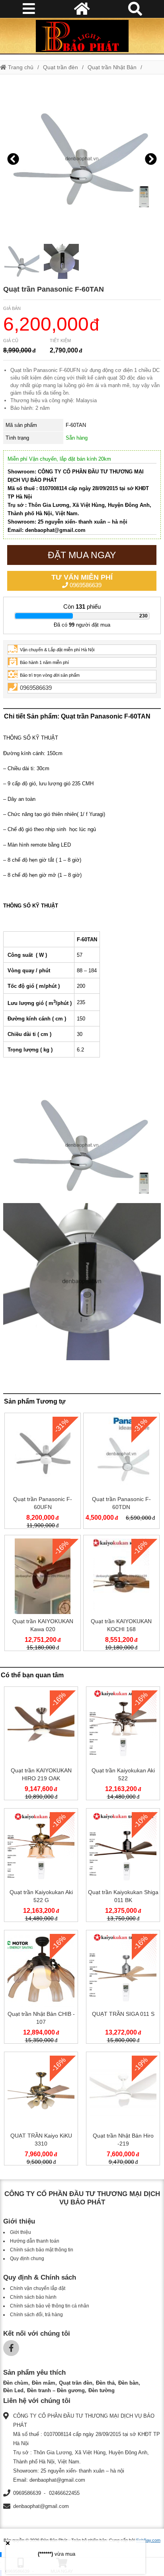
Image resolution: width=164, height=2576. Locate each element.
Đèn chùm (16, 2383)
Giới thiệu (20, 2232)
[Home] (82, 36)
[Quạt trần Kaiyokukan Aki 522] (123, 1745)
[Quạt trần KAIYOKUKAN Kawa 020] (43, 1595)
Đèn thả (105, 2383)
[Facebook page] (11, 2348)
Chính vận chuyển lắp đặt (38, 2288)
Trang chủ (20, 67)
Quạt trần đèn (61, 67)
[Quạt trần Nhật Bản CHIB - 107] (41, 1988)
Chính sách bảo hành (33, 2297)
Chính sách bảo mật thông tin (42, 2250)
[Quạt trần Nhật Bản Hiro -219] (123, 2110)
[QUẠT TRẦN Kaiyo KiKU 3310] (41, 2110)
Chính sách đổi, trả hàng (36, 2315)
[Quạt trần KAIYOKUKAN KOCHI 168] (121, 1595)
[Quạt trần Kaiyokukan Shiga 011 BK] (123, 1867)
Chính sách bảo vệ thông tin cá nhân (50, 2306)
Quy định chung (27, 2259)
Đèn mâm (44, 2383)
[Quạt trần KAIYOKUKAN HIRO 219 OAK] (41, 1745)
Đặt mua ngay (82, 555)
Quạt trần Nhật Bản (112, 67)
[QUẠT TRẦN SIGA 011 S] (123, 1988)
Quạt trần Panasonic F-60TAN (54, 289)
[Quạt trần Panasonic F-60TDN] (121, 1472)
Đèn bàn (128, 2383)
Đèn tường (102, 2390)
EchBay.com (148, 2540)
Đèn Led (13, 2390)
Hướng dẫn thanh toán (35, 2241)
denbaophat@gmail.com (41, 2506)
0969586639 (82, 581)
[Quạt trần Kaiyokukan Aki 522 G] (41, 1867)
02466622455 (64, 2493)
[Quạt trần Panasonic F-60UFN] (43, 1472)
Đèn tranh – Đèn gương (56, 2390)
